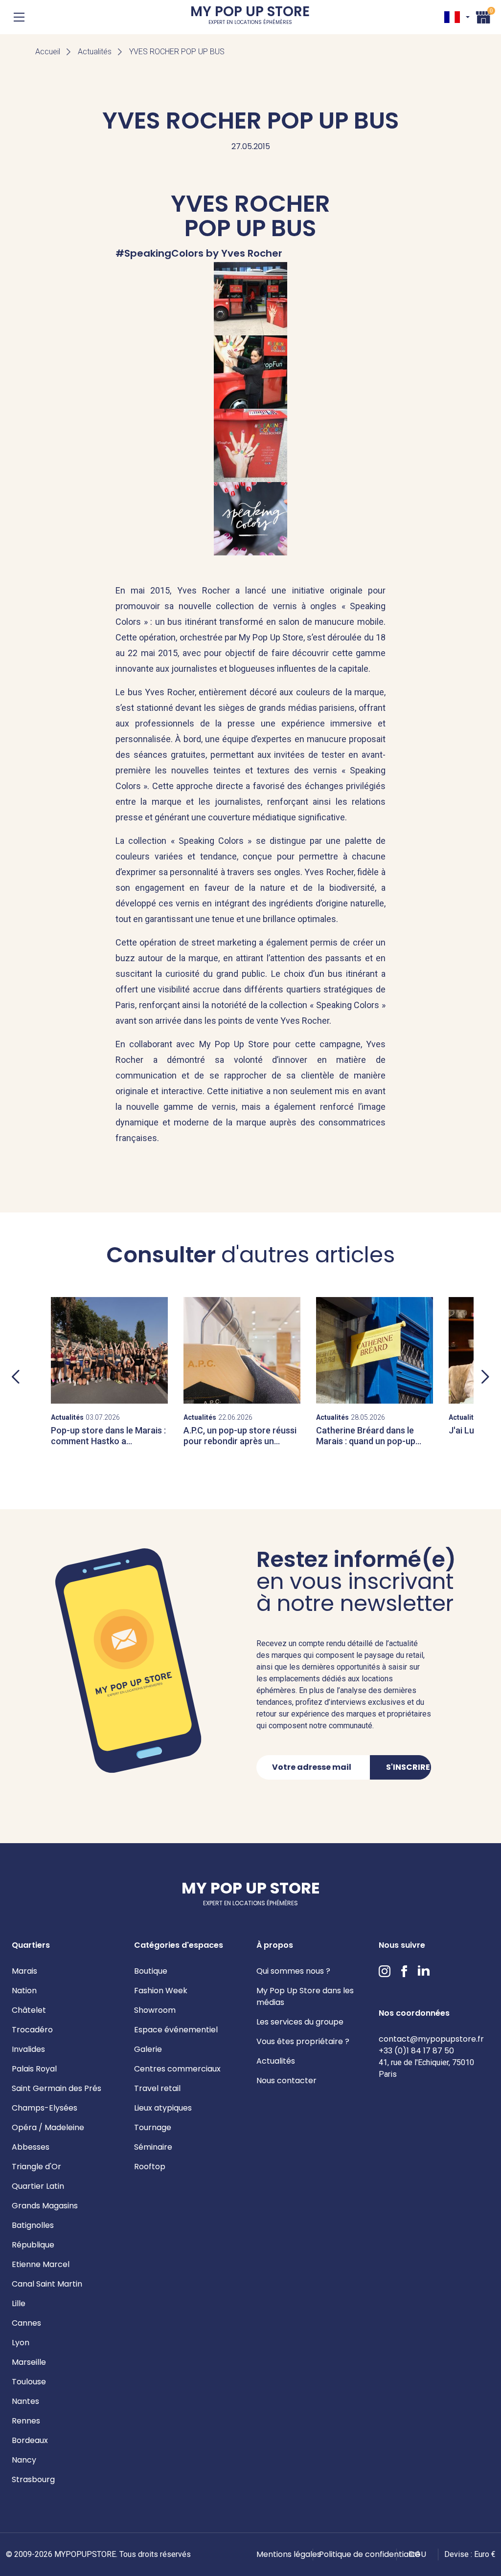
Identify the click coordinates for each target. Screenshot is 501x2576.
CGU (417, 2554)
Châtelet (29, 2010)
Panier (483, 16)
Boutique (151, 1971)
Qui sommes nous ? (293, 1971)
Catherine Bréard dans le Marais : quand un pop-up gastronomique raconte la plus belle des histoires (368, 1446)
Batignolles (33, 2225)
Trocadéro (32, 2030)
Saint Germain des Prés (57, 2088)
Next (485, 1377)
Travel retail (157, 2088)
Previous (16, 1377)
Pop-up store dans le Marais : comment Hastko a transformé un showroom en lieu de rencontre (108, 1446)
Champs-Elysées (45, 2108)
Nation (24, 1991)
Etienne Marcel (41, 2264)
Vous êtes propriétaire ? (303, 2041)
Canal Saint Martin (47, 2284)
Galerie (148, 2049)
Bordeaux (30, 2440)
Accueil (48, 52)
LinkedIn (424, 1971)
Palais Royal (34, 2069)
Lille (19, 2303)
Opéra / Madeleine (48, 2127)
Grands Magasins (45, 2206)
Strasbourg (33, 2479)
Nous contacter (286, 2081)
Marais (24, 1971)
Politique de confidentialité (370, 2554)
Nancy (24, 2460)
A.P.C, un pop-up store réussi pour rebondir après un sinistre (240, 1441)
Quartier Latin (38, 2186)
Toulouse (29, 2382)
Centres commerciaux (177, 2069)
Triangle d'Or (36, 2167)
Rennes (26, 2421)
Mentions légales (289, 2554)
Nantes (25, 2401)
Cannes (26, 2323)
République (33, 2245)
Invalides (28, 2049)
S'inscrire (408, 1767)
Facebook (404, 1971)
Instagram (385, 1971)
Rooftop (150, 2167)
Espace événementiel (176, 2030)
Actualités (95, 52)
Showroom (155, 2010)
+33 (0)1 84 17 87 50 (416, 2051)
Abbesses (31, 2147)
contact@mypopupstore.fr (431, 2039)
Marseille (29, 2362)
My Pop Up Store (250, 17)
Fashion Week (161, 1991)
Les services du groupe (300, 2022)
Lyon (21, 2343)
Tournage (153, 2127)
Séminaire (153, 2147)
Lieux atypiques (163, 2108)
